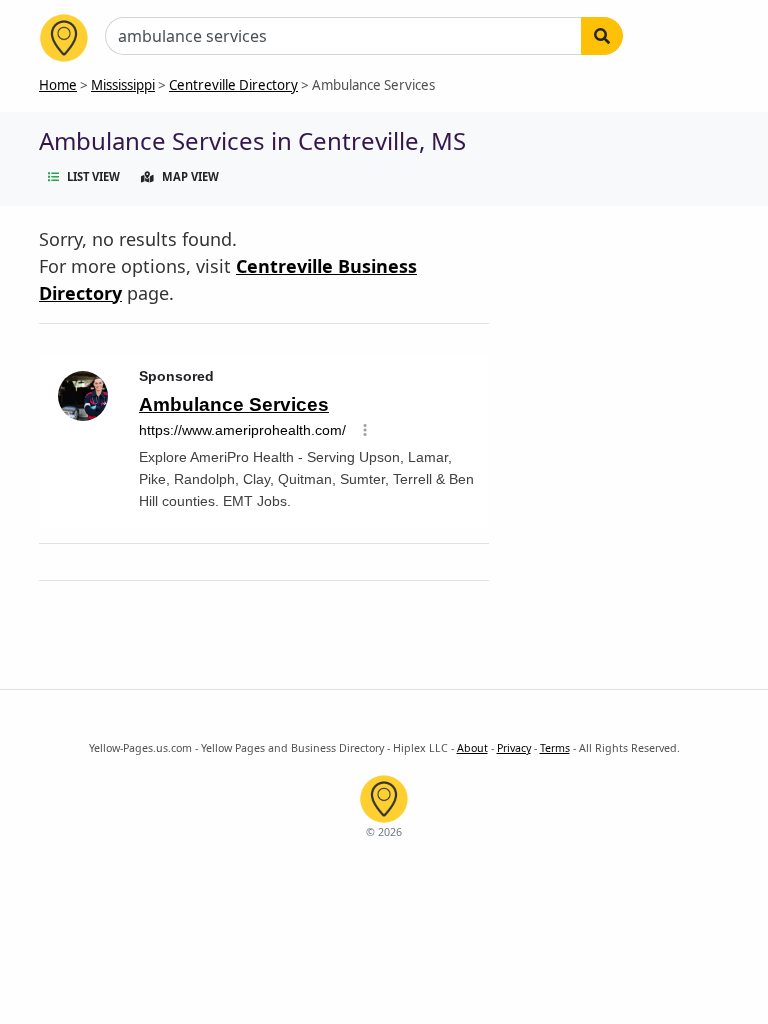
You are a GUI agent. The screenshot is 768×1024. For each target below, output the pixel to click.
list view (93, 176)
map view (190, 176)
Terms (555, 748)
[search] (602, 36)
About (472, 748)
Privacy (514, 748)
